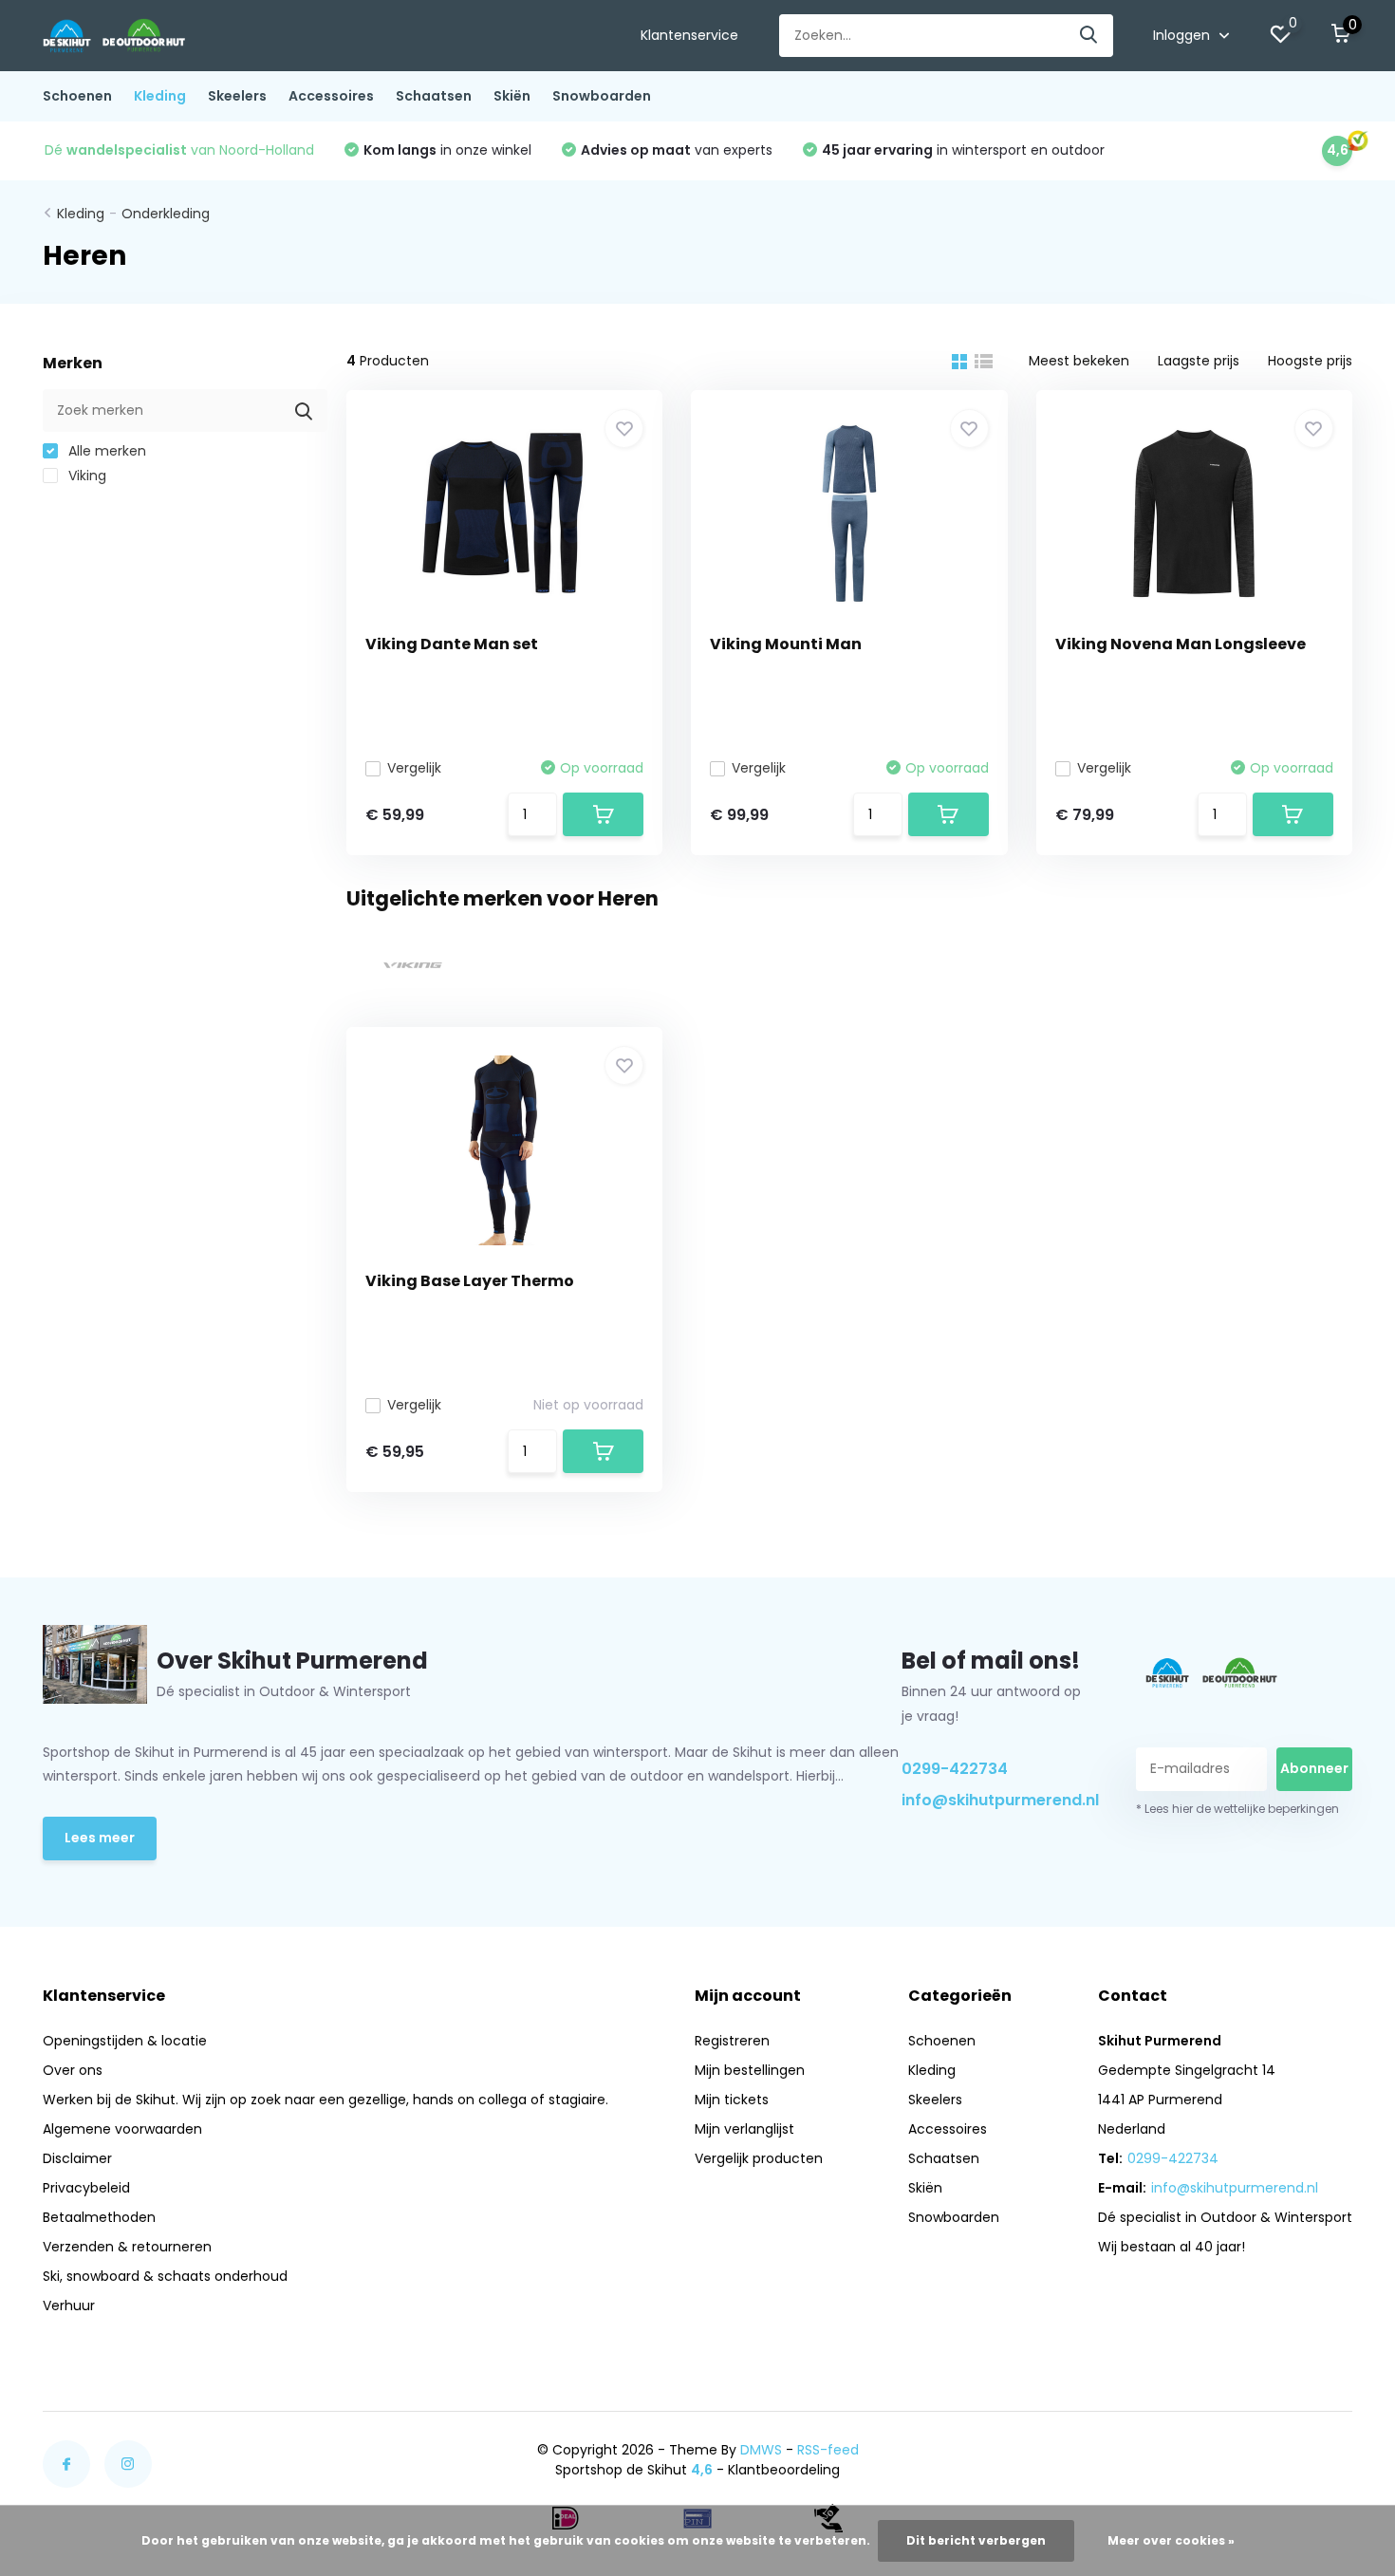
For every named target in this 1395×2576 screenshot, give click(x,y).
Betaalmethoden (99, 2217)
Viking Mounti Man (786, 644)
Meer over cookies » (1171, 2540)
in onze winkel (447, 150)
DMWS (761, 2450)
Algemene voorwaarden (122, 2129)
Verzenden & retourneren (127, 2247)
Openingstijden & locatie (125, 2041)
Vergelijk (414, 768)
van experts (677, 150)
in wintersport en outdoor (963, 150)
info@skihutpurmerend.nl (996, 1800)
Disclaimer (77, 2158)
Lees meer (100, 1838)
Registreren (732, 2041)
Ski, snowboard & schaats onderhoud (165, 2276)
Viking (85, 476)
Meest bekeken (1079, 361)
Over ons (73, 2070)
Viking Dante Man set (452, 644)
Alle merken (105, 451)
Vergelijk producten (759, 2158)
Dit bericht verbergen (976, 2540)
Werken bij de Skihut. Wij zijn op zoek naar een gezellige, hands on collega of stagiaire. (325, 2100)
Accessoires (331, 96)
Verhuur (69, 2305)
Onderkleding (166, 214)
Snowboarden (602, 96)
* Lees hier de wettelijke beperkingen (1237, 1809)
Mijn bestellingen (750, 2070)
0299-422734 (955, 1769)
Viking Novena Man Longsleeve (1181, 644)
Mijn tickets (732, 2100)
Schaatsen (434, 96)
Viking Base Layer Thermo (470, 1281)
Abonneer (1314, 1768)
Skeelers (237, 96)
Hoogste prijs (1310, 361)
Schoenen (77, 96)
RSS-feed (828, 2450)
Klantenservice (689, 35)
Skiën (512, 96)
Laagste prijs (1199, 361)
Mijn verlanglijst (744, 2129)
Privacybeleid (86, 2188)
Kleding (160, 96)
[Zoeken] (1089, 36)
